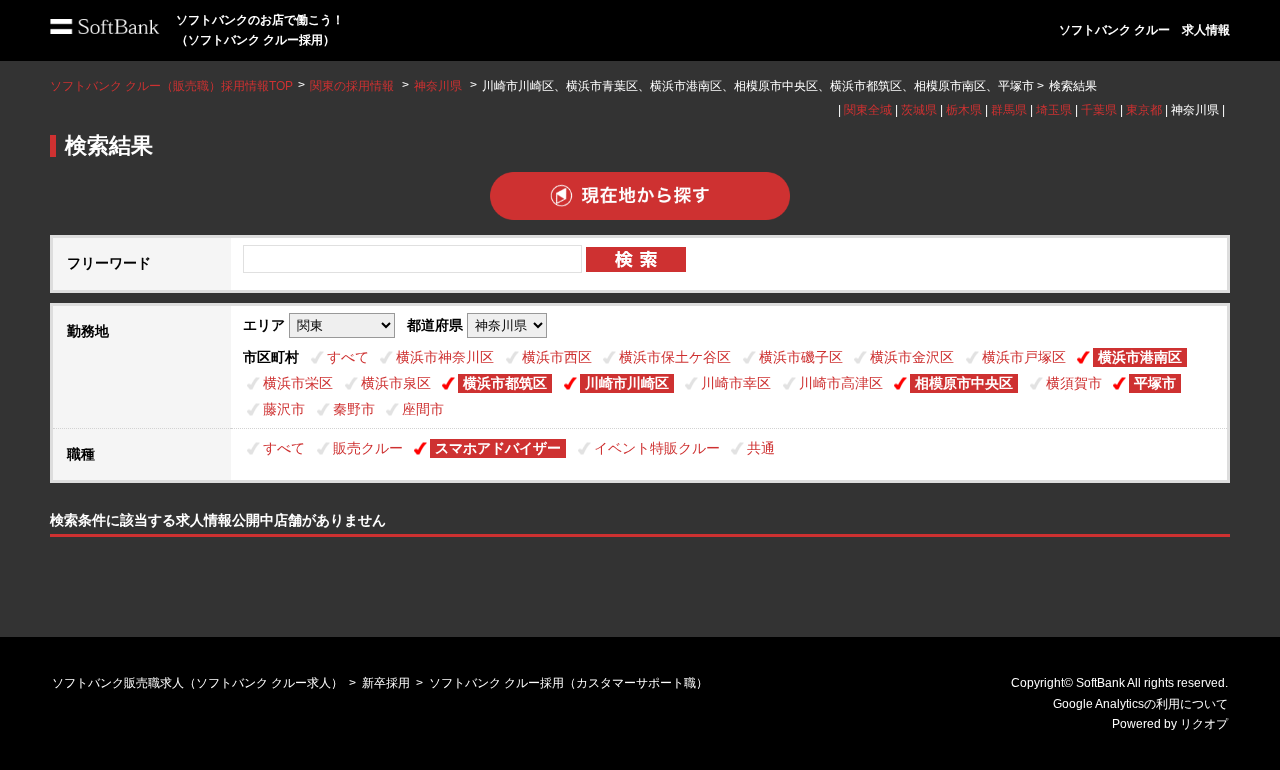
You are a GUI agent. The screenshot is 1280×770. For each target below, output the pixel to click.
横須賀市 (1074, 383)
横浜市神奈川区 (445, 357)
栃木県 (964, 110)
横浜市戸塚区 (1024, 357)
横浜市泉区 (396, 383)
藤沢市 (284, 409)
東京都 (1144, 110)
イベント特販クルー (657, 448)
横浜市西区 (557, 357)
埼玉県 (1054, 110)
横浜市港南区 (1140, 357)
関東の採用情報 (353, 86)
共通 (761, 448)
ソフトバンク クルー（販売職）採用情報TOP (171, 86)
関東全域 (868, 110)
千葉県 (1099, 110)
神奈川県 (438, 86)
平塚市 (1155, 383)
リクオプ (1204, 724)
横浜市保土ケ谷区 (675, 357)
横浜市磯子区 (801, 357)
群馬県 (1009, 110)
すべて (348, 357)
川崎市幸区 (736, 383)
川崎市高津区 (841, 383)
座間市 (423, 409)
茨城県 (919, 110)
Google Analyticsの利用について (1140, 704)
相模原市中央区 (964, 383)
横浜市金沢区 (912, 357)
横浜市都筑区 (505, 383)
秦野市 (354, 409)
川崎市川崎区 (627, 383)
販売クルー (368, 448)
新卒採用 (386, 683)
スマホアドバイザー (498, 448)
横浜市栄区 (298, 383)
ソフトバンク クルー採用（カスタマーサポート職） (568, 683)
